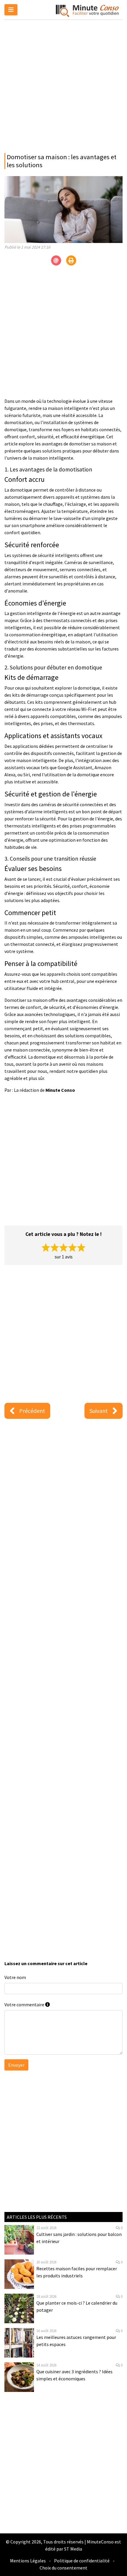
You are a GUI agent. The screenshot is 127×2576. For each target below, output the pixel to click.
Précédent (32, 1411)
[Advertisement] (63, 85)
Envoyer (16, 2065)
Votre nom (15, 1977)
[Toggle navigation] (11, 10)
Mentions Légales (28, 2561)
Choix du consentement (63, 2568)
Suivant (99, 1411)
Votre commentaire (25, 2005)
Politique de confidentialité (82, 2561)
